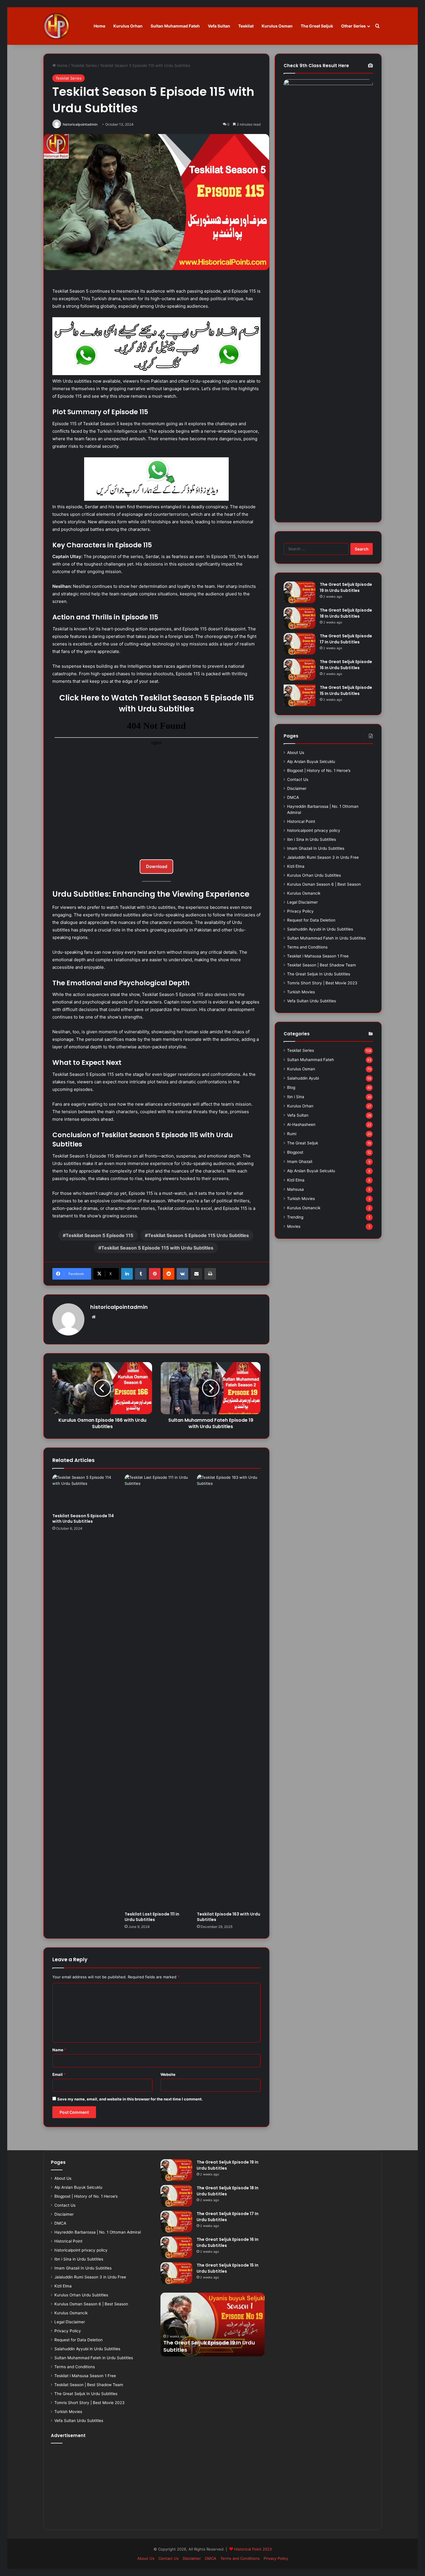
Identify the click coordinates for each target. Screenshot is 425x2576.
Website (168, 2074)
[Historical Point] (56, 26)
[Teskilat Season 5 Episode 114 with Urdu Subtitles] (84, 1492)
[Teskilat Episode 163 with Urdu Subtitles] (229, 1691)
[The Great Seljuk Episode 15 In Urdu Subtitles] (300, 695)
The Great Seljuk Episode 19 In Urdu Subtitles (346, 587)
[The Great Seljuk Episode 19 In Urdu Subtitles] (300, 592)
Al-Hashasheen (301, 1124)
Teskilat (246, 26)
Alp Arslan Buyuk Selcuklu (311, 762)
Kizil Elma (296, 866)
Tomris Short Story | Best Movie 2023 (322, 983)
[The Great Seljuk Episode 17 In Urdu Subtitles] (300, 644)
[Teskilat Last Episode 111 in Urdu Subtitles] (156, 1691)
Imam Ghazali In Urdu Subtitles (316, 848)
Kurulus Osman (277, 26)
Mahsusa (295, 1189)
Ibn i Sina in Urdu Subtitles (312, 839)
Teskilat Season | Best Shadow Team (321, 965)
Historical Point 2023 (253, 2549)
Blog (291, 1087)
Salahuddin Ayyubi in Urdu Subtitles (320, 929)
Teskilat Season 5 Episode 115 (99, 1235)
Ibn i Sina (296, 1097)
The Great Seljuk (317, 26)
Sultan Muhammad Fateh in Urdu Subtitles (326, 938)
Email (59, 2074)
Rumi (292, 1134)
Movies (294, 1226)
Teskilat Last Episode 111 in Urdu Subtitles (152, 1917)
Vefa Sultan (219, 26)
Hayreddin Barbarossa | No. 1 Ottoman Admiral (98, 2232)
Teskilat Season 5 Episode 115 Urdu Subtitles (198, 1235)
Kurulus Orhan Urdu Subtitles (314, 875)
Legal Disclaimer (302, 902)
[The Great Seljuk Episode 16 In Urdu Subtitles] (300, 670)
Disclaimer (297, 788)
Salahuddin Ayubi (303, 1078)
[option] (212, 2324)
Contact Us (298, 779)
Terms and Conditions (307, 947)
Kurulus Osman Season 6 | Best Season (324, 884)
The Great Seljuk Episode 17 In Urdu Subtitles (346, 639)
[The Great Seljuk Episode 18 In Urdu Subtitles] (300, 618)
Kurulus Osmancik (304, 893)
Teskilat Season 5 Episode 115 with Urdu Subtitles (157, 1248)
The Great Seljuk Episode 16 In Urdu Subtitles (346, 665)
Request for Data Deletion (311, 920)
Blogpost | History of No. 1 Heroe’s (319, 770)
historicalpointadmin (80, 124)
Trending (295, 1217)
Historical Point (301, 821)
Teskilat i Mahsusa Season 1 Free (318, 956)
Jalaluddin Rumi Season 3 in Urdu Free (323, 857)
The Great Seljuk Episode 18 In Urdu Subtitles (346, 613)
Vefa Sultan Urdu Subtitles (312, 1001)
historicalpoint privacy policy (314, 830)
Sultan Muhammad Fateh (175, 26)
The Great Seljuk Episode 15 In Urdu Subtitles (346, 690)
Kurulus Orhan (128, 26)
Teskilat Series (84, 65)
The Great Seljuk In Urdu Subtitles (319, 974)
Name (59, 2050)
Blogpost (295, 1152)
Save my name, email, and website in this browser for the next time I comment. (130, 2099)
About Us (296, 753)
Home (99, 26)
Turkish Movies (301, 992)
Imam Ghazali (300, 1162)
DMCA (293, 797)
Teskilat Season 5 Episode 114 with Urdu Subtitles (83, 1519)
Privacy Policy (300, 911)
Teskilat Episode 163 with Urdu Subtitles (229, 1917)
